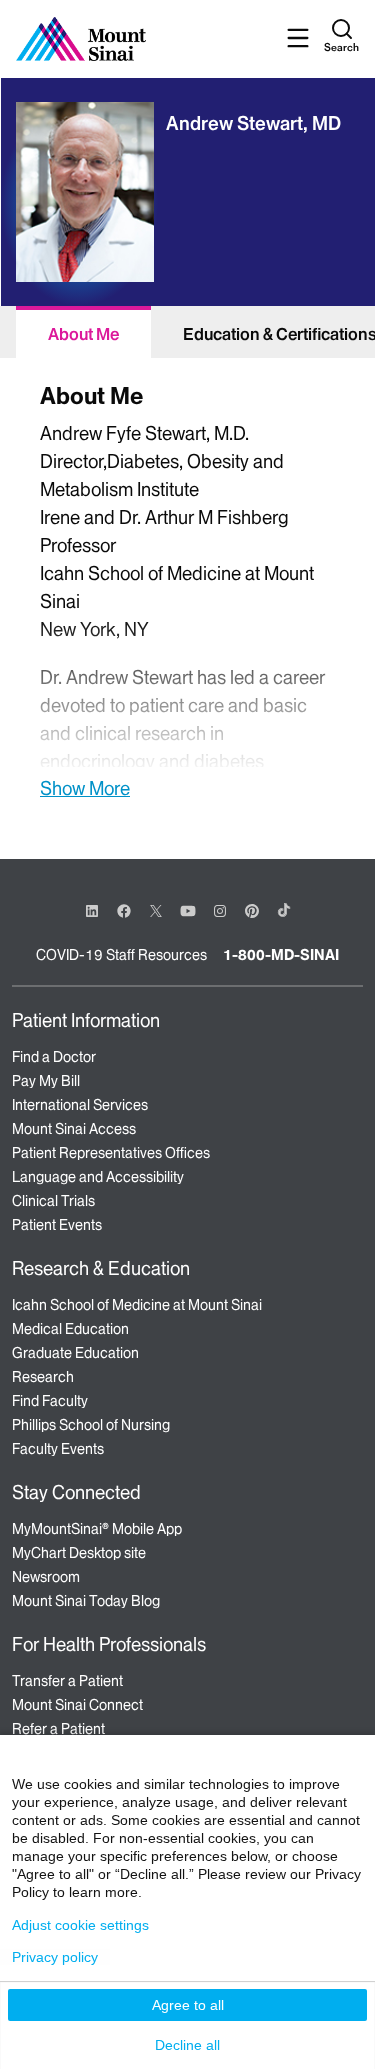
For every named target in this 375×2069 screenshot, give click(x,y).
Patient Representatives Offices (111, 1153)
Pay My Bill (46, 1081)
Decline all (187, 2045)
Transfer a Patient (67, 1681)
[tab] (83, 332)
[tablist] (187, 332)
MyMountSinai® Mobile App (97, 1529)
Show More (85, 788)
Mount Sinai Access (74, 1129)
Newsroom (46, 1577)
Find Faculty (50, 1401)
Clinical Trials (53, 1201)
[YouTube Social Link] (188, 909)
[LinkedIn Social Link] (92, 911)
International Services (80, 1105)
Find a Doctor (54, 1057)
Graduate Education (75, 1353)
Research (43, 1377)
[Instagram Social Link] (220, 911)
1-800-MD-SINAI (281, 955)
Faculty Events (58, 1449)
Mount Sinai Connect (77, 1705)
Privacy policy (55, 1957)
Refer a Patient (58, 1729)
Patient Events (57, 1225)
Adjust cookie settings (80, 1925)
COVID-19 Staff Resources (121, 955)
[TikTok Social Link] (284, 910)
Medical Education (70, 1329)
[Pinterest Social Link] (252, 909)
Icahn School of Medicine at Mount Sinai (137, 1305)
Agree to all (188, 2005)
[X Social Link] (156, 911)
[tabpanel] (187, 588)
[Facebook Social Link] (124, 909)
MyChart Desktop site (79, 1553)
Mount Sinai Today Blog (86, 1601)
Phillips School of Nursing (91, 1425)
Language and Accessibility (98, 1177)
